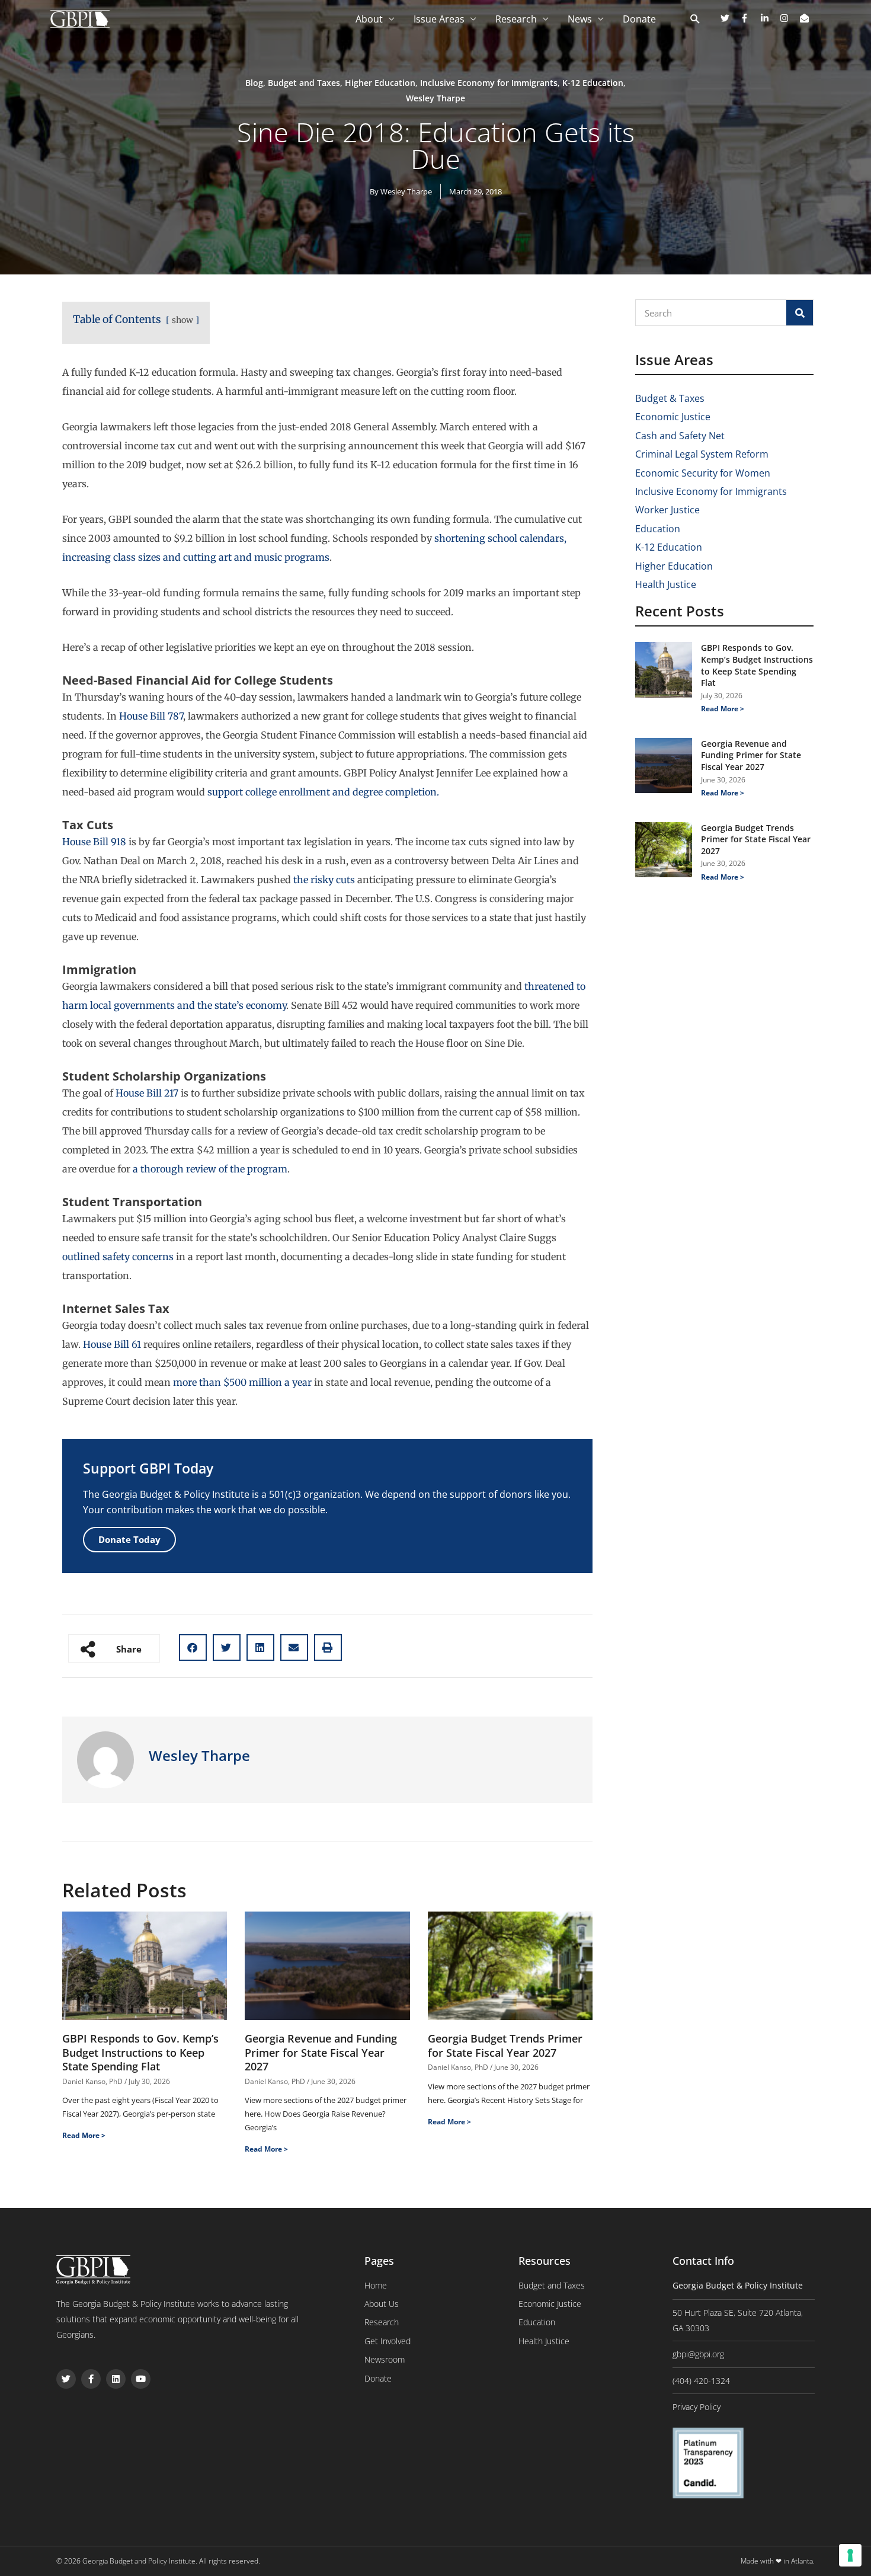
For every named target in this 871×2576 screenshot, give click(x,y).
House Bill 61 (112, 1344)
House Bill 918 (94, 842)
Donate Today (129, 1539)
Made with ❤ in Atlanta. (778, 2561)
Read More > (84, 2135)
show (182, 320)
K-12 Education (593, 83)
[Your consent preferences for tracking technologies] (850, 2555)
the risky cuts (324, 880)
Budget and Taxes (304, 83)
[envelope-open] (806, 18)
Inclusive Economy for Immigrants (489, 83)
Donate (639, 19)
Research (516, 19)
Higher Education (380, 83)
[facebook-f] (749, 18)
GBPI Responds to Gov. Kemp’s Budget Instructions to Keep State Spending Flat (140, 2052)
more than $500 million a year (242, 1382)
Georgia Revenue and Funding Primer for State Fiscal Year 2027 (321, 2052)
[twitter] (729, 18)
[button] (193, 1647)
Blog (254, 83)
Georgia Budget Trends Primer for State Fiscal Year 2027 (505, 2045)
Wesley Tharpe (435, 98)
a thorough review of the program (209, 1169)
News (580, 19)
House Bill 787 (151, 716)
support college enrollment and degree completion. (323, 792)
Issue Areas (439, 19)
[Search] (800, 313)
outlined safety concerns (118, 1257)
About (369, 19)
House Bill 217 (147, 1093)
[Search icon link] (695, 20)
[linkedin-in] (769, 18)
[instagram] (789, 18)
